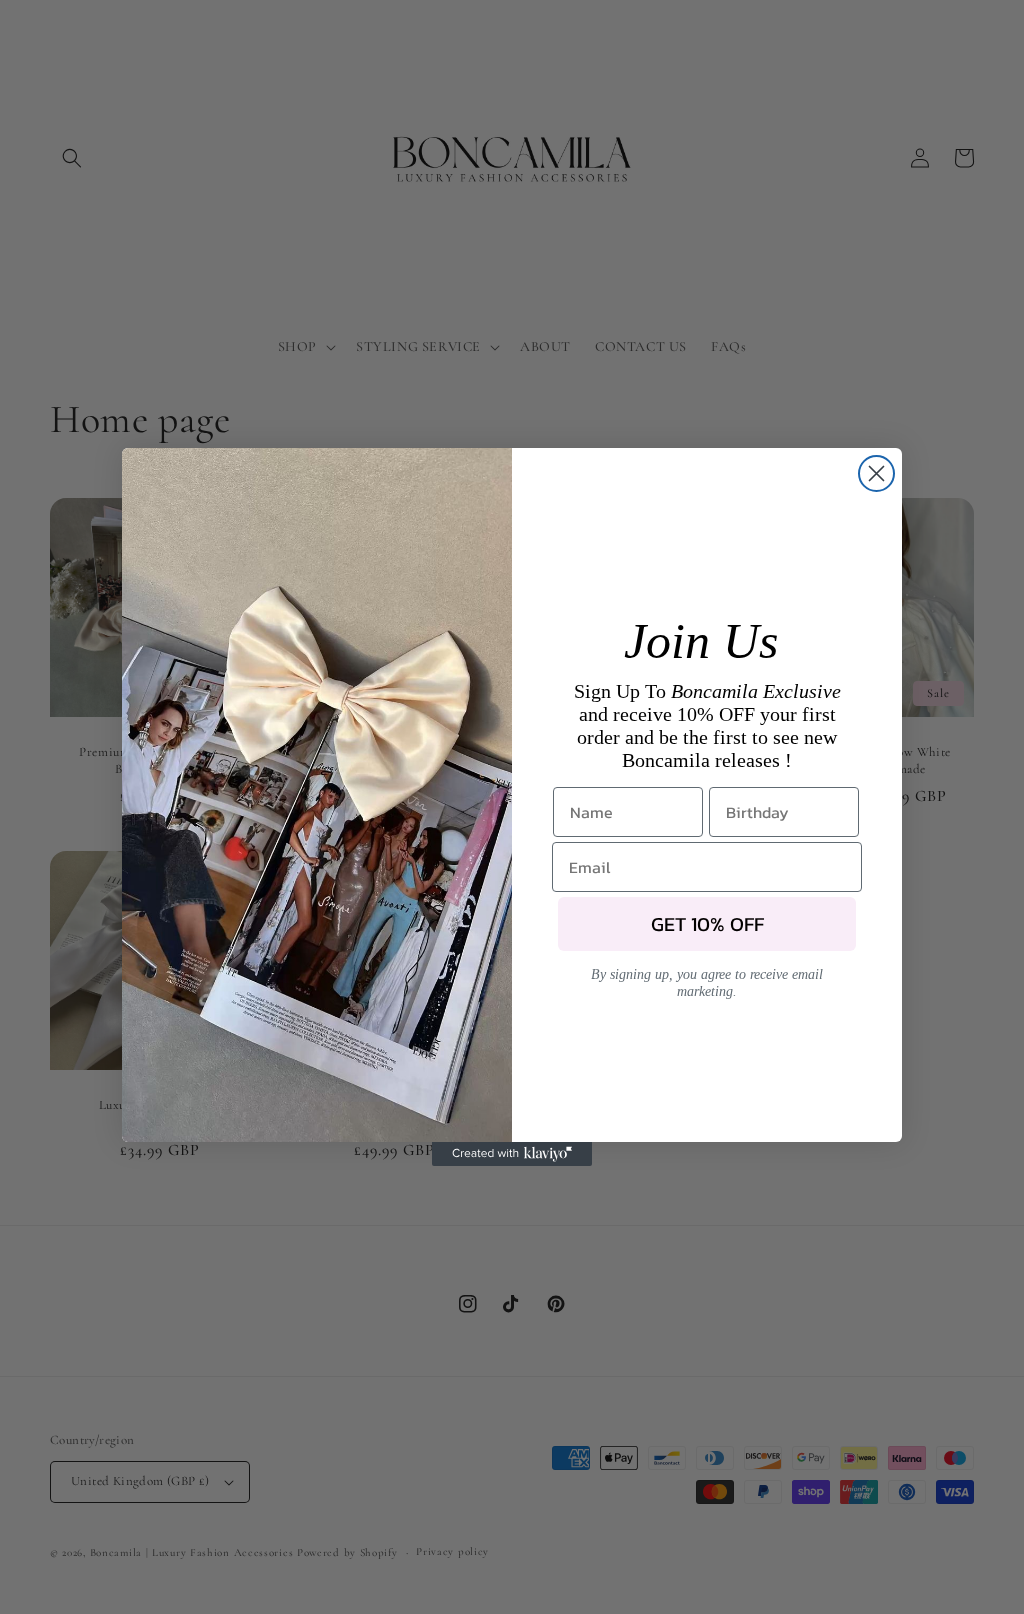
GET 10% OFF (707, 924)
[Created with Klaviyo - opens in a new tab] (512, 1154)
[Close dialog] (876, 473)
